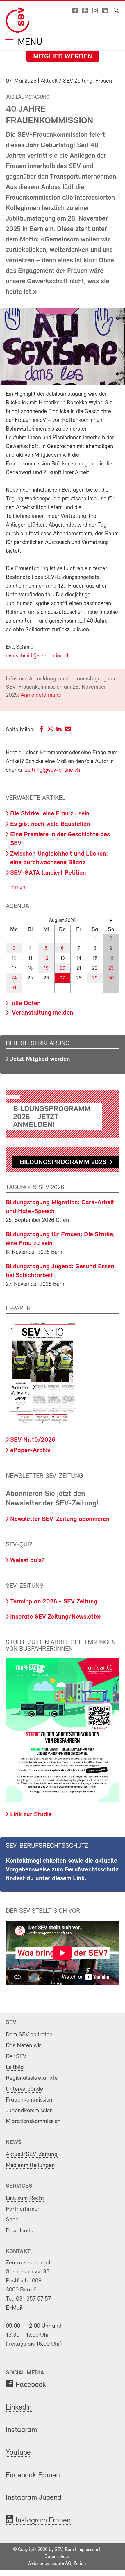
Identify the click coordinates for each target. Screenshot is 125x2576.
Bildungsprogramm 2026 (63, 1162)
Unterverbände (24, 2089)
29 (95, 978)
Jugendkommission (29, 2111)
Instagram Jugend (34, 2498)
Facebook (31, 2385)
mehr (20, 887)
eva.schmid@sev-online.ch (38, 656)
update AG (61, 2564)
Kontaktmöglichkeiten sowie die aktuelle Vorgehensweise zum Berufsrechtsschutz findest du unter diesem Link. (62, 1870)
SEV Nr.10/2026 (33, 1440)
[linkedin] (59, 730)
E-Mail (14, 2308)
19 (46, 968)
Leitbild (15, 2067)
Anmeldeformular (41, 695)
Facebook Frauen (33, 2475)
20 (63, 968)
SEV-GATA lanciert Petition (48, 873)
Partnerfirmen (23, 2209)
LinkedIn (19, 2408)
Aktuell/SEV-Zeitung (32, 2154)
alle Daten (25, 1003)
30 (111, 978)
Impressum (88, 2550)
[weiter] (111, 920)
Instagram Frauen (43, 2521)
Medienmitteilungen (30, 2165)
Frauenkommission (29, 2100)
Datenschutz (57, 2557)
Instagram (21, 2430)
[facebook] (42, 730)
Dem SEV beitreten (29, 2035)
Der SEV (16, 2057)
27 (62, 978)
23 (111, 968)
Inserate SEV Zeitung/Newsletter (56, 1617)
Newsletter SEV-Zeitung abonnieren (60, 1519)
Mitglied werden (63, 57)
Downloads (19, 2231)
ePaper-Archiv (30, 1451)
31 (14, 988)
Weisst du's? (27, 1561)
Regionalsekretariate (32, 2078)
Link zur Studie (31, 1815)
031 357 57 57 (33, 2299)
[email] (68, 730)
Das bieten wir (23, 2046)
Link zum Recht (25, 2198)
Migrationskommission (33, 2121)
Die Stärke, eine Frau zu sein (50, 814)
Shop (12, 2220)
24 (14, 978)
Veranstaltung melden (42, 1013)
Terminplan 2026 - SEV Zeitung (54, 1602)
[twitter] (50, 730)
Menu (29, 43)
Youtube (18, 2453)
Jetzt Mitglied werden (40, 1059)
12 (46, 958)
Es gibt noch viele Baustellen (50, 824)
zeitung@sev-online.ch (52, 770)
